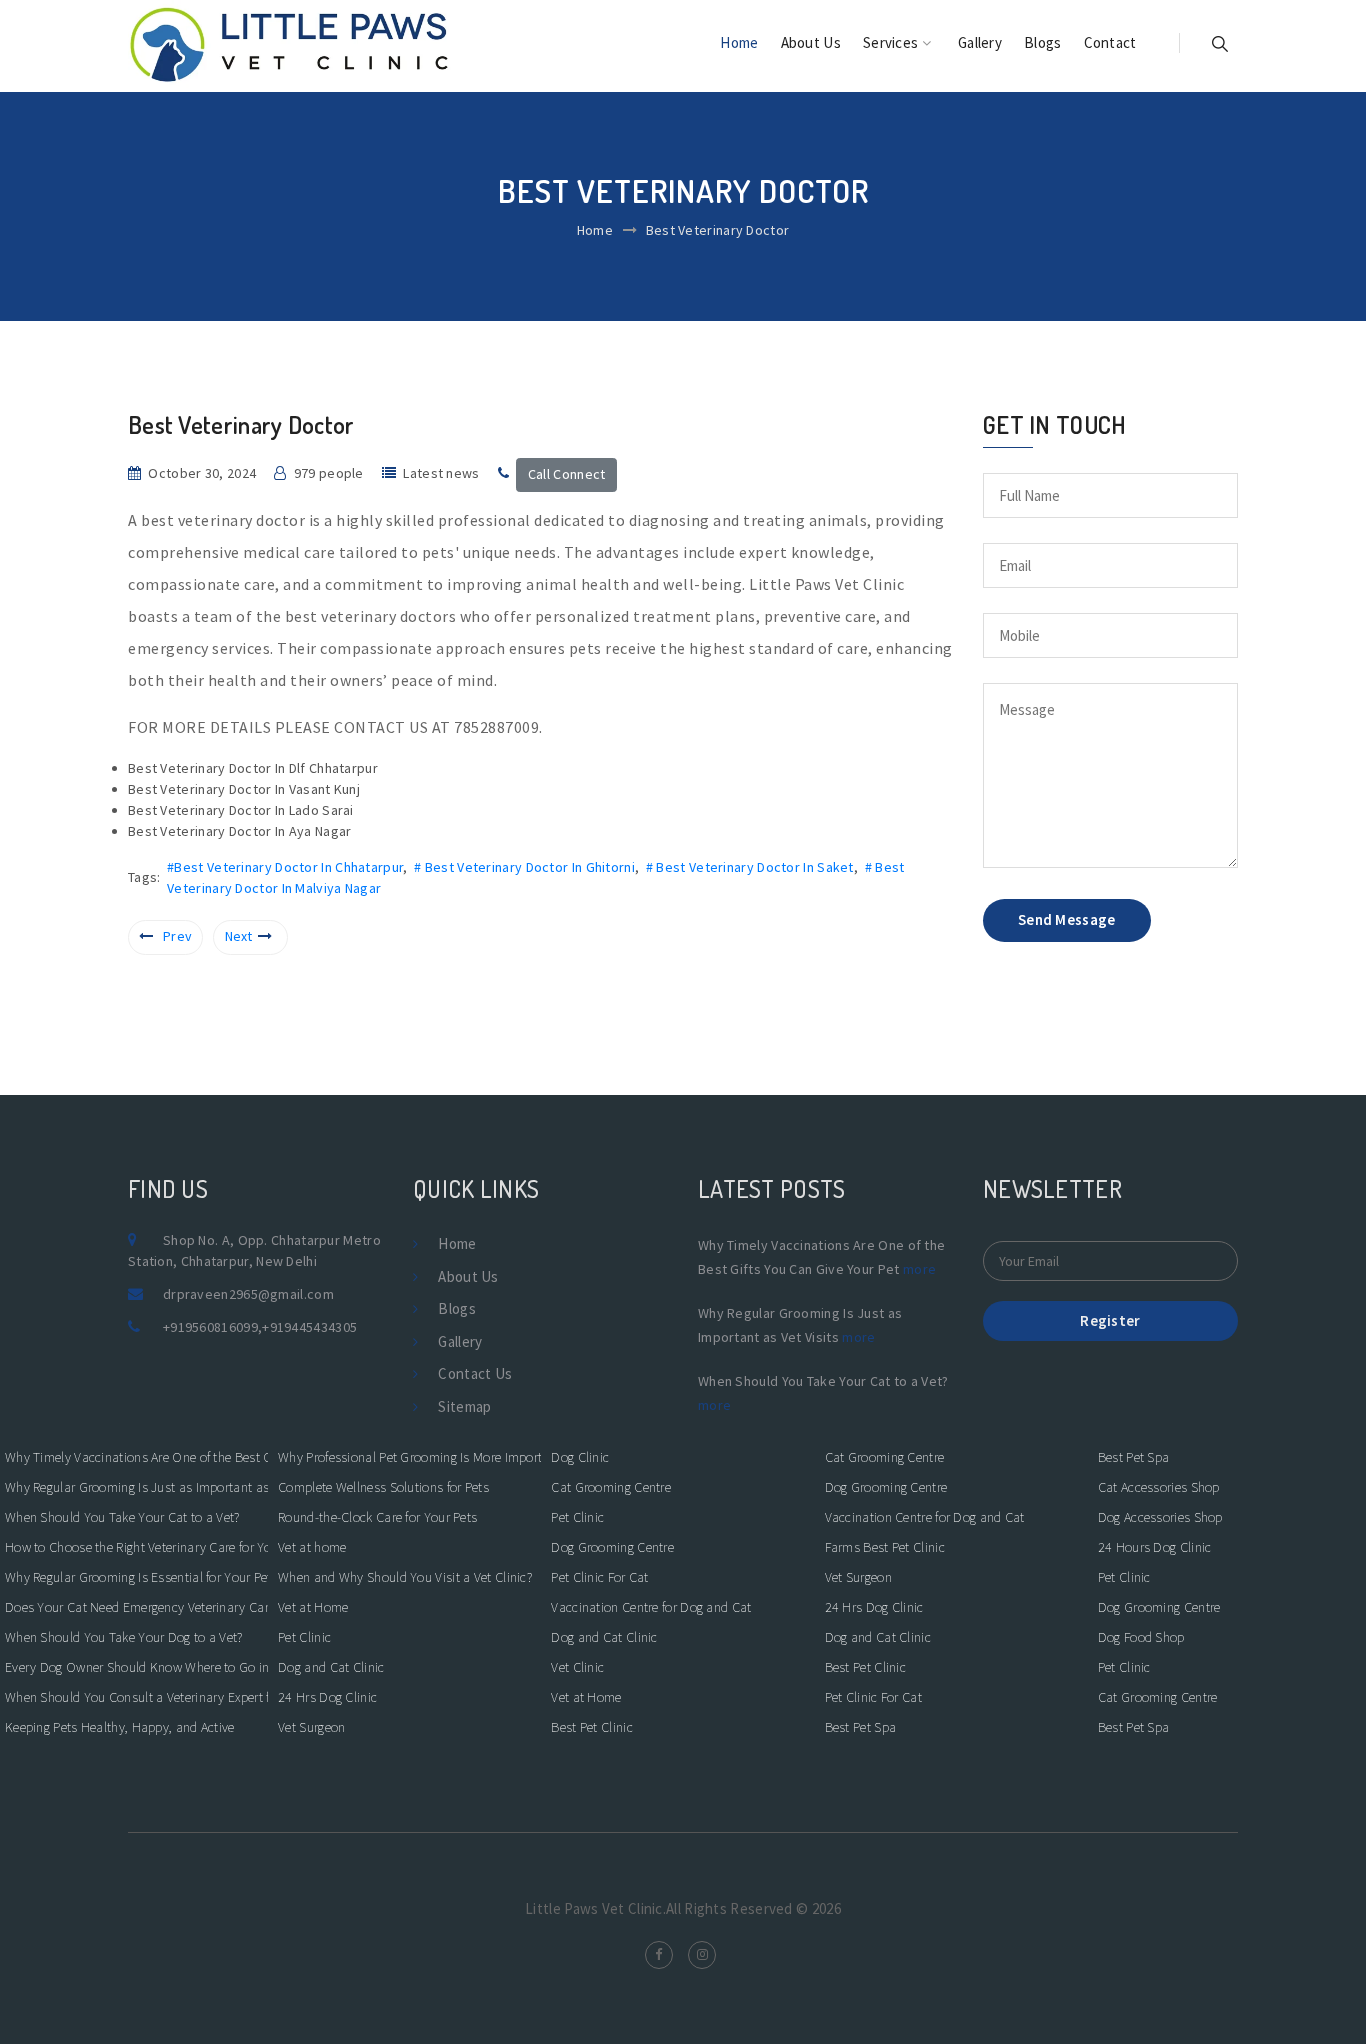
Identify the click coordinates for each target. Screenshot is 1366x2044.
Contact (1110, 42)
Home (739, 42)
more (919, 1269)
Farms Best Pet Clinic (885, 1547)
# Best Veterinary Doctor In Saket (750, 867)
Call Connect (567, 474)
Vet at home (312, 1547)
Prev (177, 936)
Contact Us (475, 1373)
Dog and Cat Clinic (331, 1667)
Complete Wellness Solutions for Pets (383, 1487)
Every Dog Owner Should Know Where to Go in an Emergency (136, 1667)
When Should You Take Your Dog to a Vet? (124, 1637)
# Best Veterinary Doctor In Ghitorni (524, 867)
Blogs (1043, 42)
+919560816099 (210, 1327)
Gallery (980, 42)
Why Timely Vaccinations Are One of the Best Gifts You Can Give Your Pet (136, 1457)
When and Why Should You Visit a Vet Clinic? (405, 1577)
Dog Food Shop (1141, 1637)
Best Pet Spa (861, 1727)
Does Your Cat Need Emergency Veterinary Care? (136, 1607)
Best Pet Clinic (592, 1727)
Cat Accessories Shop (1159, 1487)
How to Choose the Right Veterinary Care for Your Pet (136, 1547)
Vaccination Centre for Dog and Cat (651, 1607)
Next (239, 936)
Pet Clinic (304, 1637)
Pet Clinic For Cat (599, 1577)
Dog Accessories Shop (1160, 1517)
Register (1110, 1320)
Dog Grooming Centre (612, 1547)
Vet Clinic (577, 1667)
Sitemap (464, 1406)
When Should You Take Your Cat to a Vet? (122, 1517)
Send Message (1067, 919)
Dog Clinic (580, 1457)
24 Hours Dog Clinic (1155, 1547)
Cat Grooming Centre (611, 1487)
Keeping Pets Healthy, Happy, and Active (120, 1727)
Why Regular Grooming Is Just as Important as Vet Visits (136, 1487)
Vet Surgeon (311, 1727)
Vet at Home (313, 1607)
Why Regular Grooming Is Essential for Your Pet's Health (136, 1577)
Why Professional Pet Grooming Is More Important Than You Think (409, 1457)
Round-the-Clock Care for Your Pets (377, 1517)
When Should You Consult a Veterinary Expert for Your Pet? (136, 1697)
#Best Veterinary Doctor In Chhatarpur (285, 867)
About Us (811, 42)
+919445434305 (309, 1327)
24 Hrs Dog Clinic (327, 1697)
